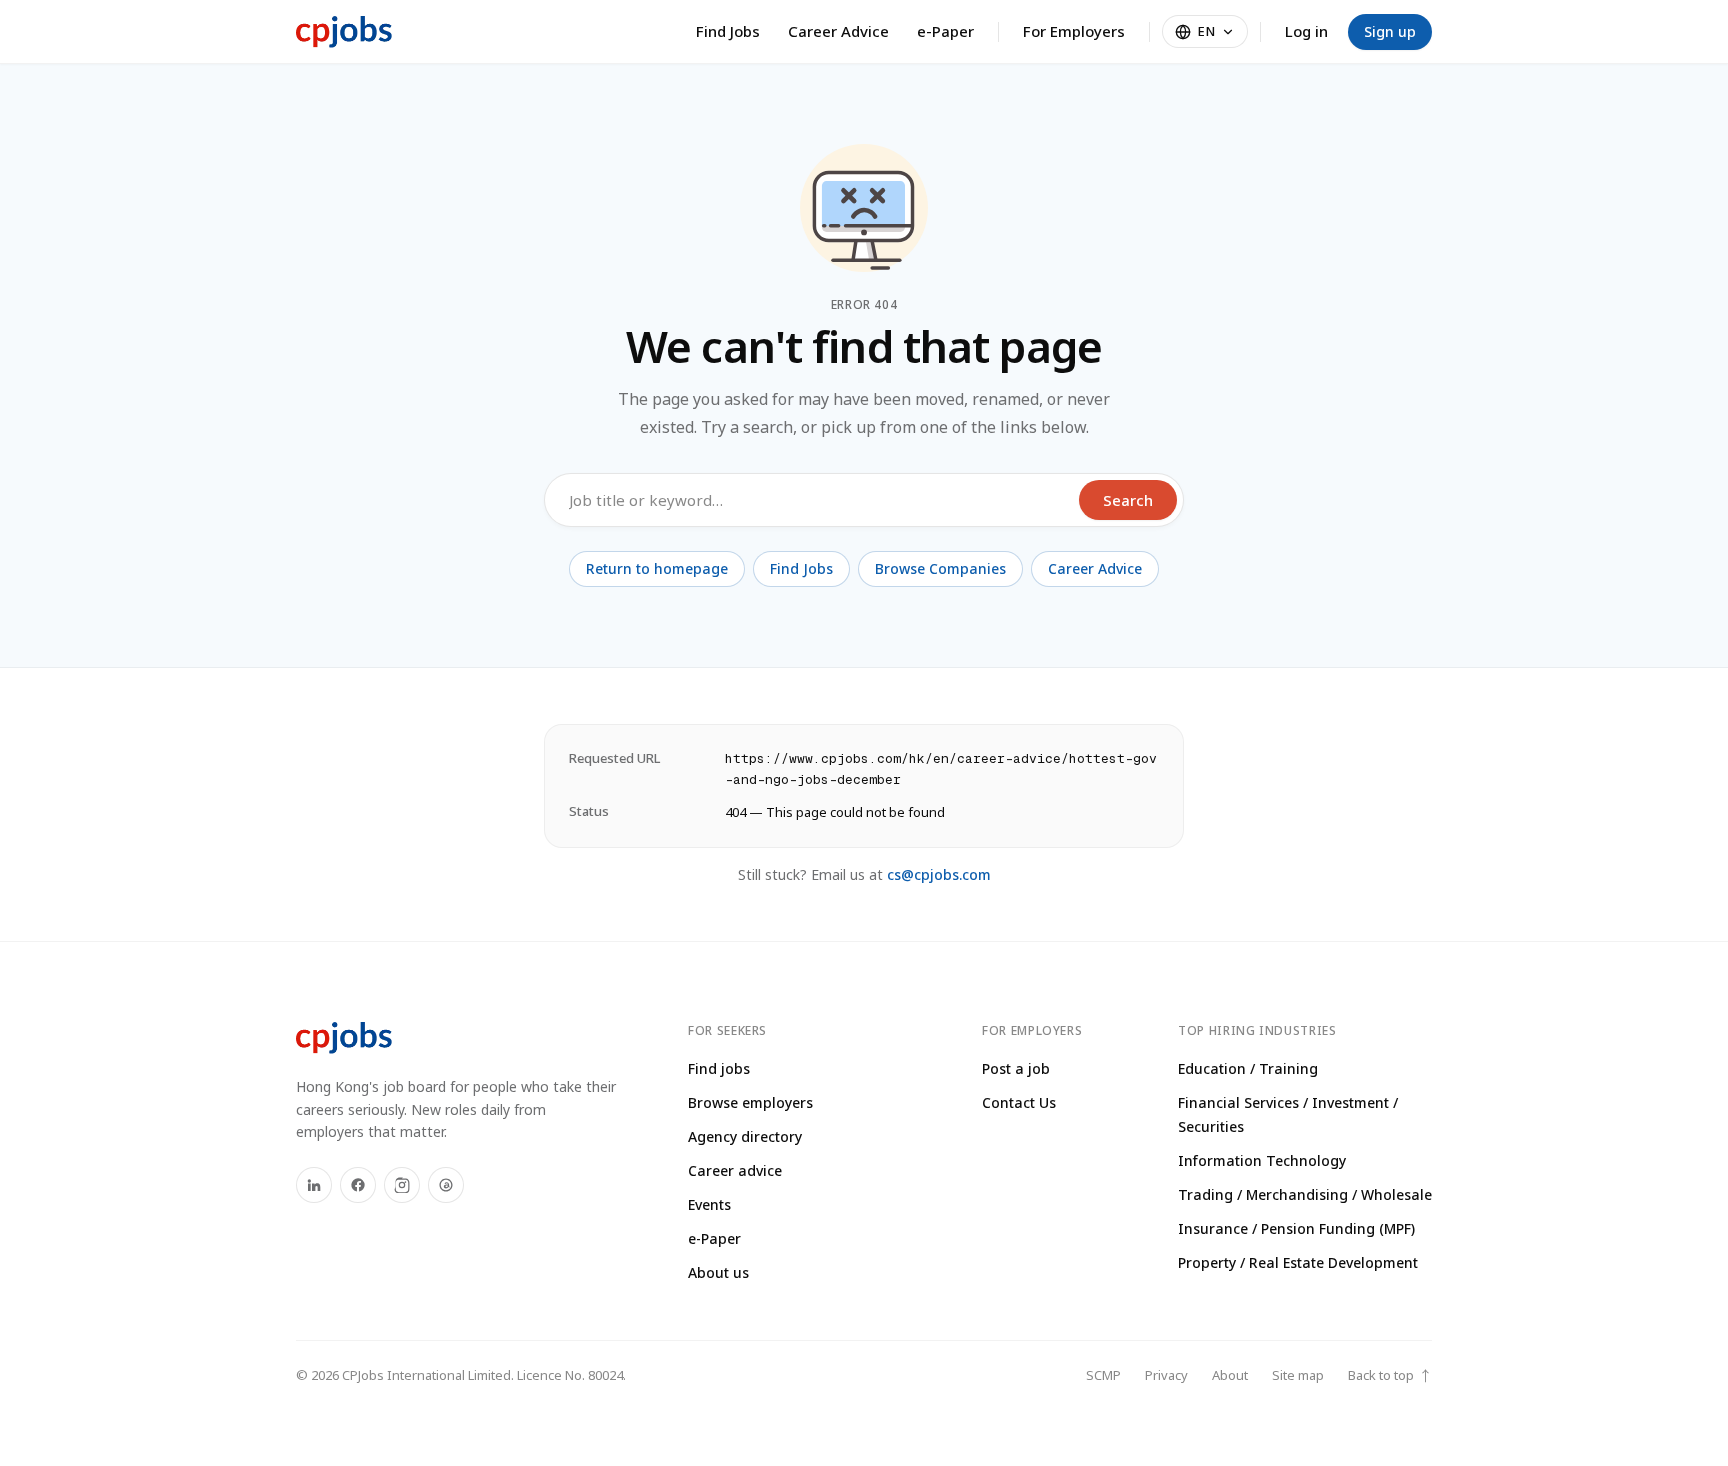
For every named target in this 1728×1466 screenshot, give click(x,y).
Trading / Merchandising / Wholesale (1305, 1194)
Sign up (1390, 31)
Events (709, 1204)
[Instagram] (402, 1185)
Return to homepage (657, 568)
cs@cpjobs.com (939, 874)
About (1230, 1375)
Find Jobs (728, 31)
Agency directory (745, 1136)
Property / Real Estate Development (1298, 1262)
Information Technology (1262, 1160)
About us (718, 1272)
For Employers (1074, 31)
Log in (1306, 31)
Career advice (735, 1170)
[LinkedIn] (314, 1185)
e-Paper (945, 31)
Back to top (1390, 1375)
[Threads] (446, 1185)
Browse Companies (940, 568)
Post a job (1016, 1068)
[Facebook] (358, 1185)
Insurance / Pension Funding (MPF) (1296, 1228)
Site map (1298, 1375)
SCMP (1103, 1375)
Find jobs (719, 1068)
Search (1128, 500)
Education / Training (1248, 1068)
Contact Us (1019, 1102)
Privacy (1166, 1375)
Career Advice (838, 31)
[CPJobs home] (344, 32)
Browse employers (750, 1102)
